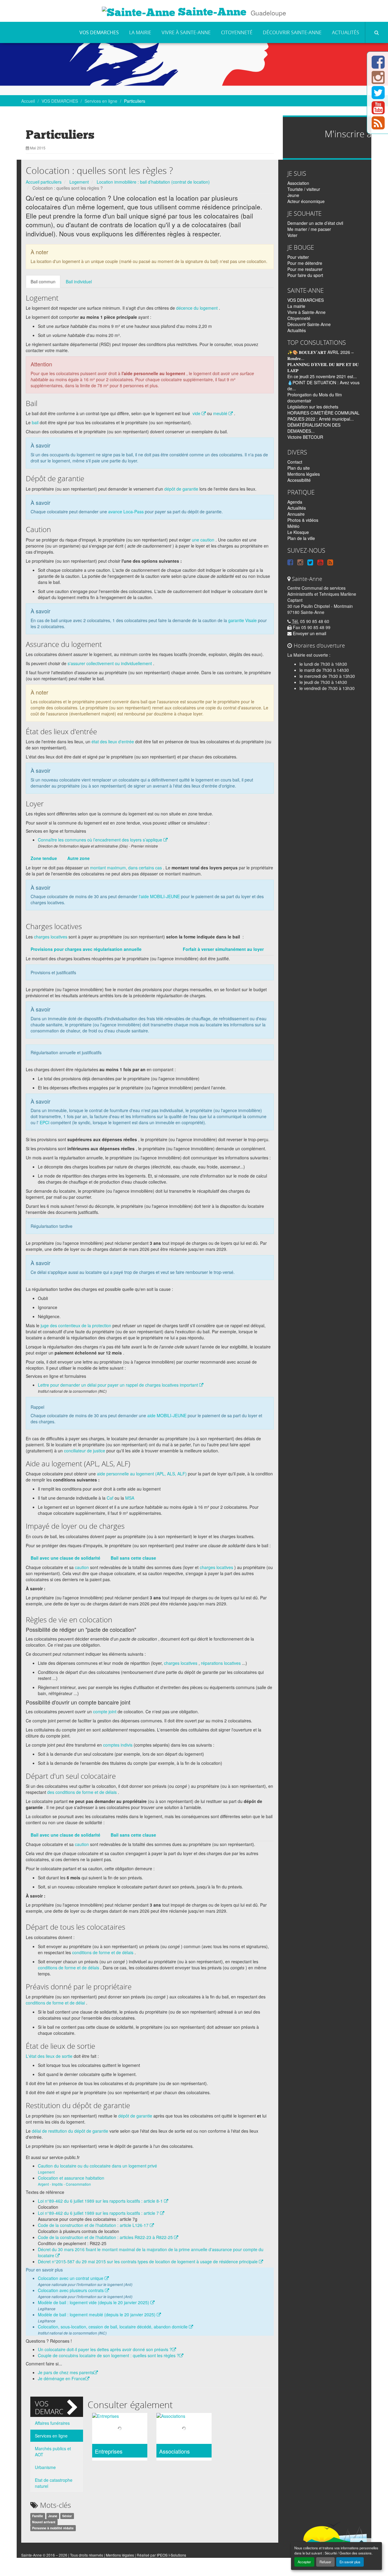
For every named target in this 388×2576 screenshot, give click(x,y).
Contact (295, 462)
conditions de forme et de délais (103, 1952)
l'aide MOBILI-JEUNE (159, 896)
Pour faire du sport (305, 275)
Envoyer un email (309, 633)
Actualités (346, 32)
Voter (292, 235)
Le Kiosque (298, 532)
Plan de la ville (301, 538)
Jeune (53, 2516)
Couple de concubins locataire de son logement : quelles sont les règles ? (109, 2355)
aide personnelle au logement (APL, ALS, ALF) (142, 1474)
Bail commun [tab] (43, 282)
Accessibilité (299, 480)
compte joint (105, 1711)
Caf (110, 1498)
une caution (203, 540)
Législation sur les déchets (313, 407)
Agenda (295, 502)
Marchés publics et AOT (53, 2451)
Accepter (304, 2562)
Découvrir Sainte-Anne (292, 32)
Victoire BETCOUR (305, 437)
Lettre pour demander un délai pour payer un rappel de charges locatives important (119, 1385)
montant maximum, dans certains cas (126, 868)
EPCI (45, 1122)
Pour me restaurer (305, 269)
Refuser (325, 2562)
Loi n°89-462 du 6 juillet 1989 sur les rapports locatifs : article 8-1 (101, 2201)
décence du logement (197, 308)
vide (197, 413)
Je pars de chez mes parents (66, 2372)
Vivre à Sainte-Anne (186, 32)
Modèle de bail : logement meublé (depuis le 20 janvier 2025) (97, 2314)
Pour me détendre (305, 263)
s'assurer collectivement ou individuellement (110, 663)
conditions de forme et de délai (55, 2003)
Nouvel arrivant (44, 2522)
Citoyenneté (237, 32)
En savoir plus (350, 2562)
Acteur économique (306, 201)
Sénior (67, 2516)
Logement (79, 182)
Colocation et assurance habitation (71, 2178)
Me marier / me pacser (309, 229)
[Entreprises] (120, 2429)
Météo (293, 526)
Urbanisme (45, 2467)
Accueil (28, 101)
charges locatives (51, 937)
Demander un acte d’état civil (315, 223)
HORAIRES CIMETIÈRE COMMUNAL (323, 413)
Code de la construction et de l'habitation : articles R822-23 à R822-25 (106, 2237)
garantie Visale (242, 620)
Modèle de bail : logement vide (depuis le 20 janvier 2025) (94, 2302)
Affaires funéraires (52, 2423)
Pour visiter (298, 257)
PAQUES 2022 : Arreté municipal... (321, 419)
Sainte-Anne (211, 12)
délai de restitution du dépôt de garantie (70, 2131)
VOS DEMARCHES (99, 32)
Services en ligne (101, 101)
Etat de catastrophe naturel (54, 2483)
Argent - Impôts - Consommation (64, 2184)
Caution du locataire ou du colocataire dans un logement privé (97, 2166)
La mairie (140, 32)
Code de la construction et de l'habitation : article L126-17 (94, 2225)
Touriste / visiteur (304, 189)
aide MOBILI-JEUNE (167, 1415)
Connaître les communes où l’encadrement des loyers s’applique (101, 840)
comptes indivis (118, 1745)
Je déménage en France (62, 2378)
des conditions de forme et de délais (82, 1792)
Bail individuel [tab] (79, 282)
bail (35, 422)
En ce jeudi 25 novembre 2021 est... (322, 376)
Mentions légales (304, 474)
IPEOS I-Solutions (171, 2555)
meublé (221, 413)
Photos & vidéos (303, 520)
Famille (38, 2516)
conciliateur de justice (85, 1451)
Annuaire (296, 514)
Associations (174, 2451)
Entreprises (109, 2451)
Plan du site (299, 468)
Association (298, 183)
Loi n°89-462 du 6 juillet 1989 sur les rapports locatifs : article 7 (99, 2213)
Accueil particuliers (44, 182)
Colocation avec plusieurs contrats (71, 2290)
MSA (130, 1498)
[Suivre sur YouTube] (378, 111)
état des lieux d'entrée (113, 741)
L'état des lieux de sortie (49, 2056)
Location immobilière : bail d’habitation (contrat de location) (153, 182)
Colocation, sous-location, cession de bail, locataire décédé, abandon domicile (113, 2327)
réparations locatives (221, 1663)
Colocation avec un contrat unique (71, 2278)
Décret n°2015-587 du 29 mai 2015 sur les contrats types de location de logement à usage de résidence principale (148, 2261)
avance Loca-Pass (126, 512)
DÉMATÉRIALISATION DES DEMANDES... (314, 428)
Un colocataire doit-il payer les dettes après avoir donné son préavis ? (105, 2349)
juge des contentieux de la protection (76, 1325)
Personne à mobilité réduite (53, 2528)
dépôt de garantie (181, 489)
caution (82, 1567)
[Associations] (184, 2429)
